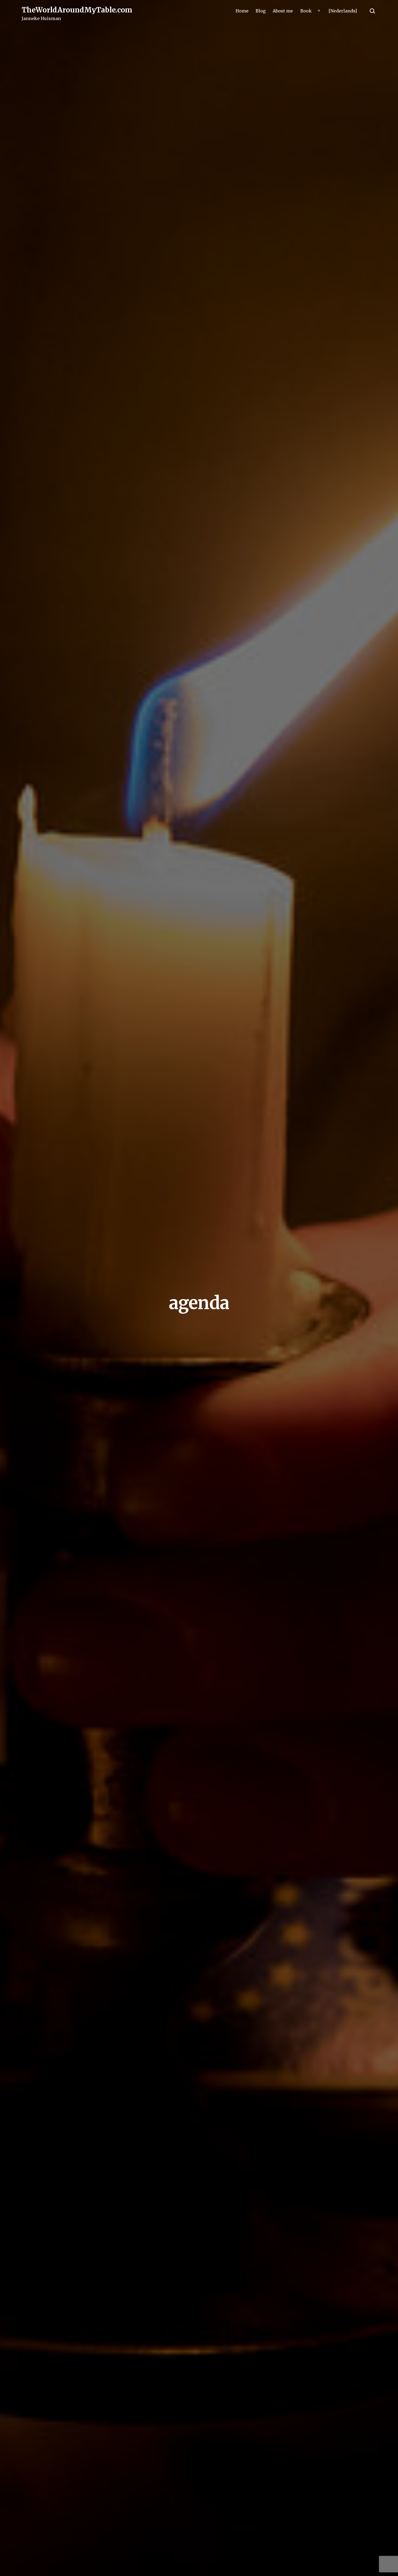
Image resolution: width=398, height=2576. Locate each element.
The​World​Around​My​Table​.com (77, 10)
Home (242, 11)
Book (306, 11)
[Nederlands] (343, 11)
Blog (261, 11)
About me (283, 11)
